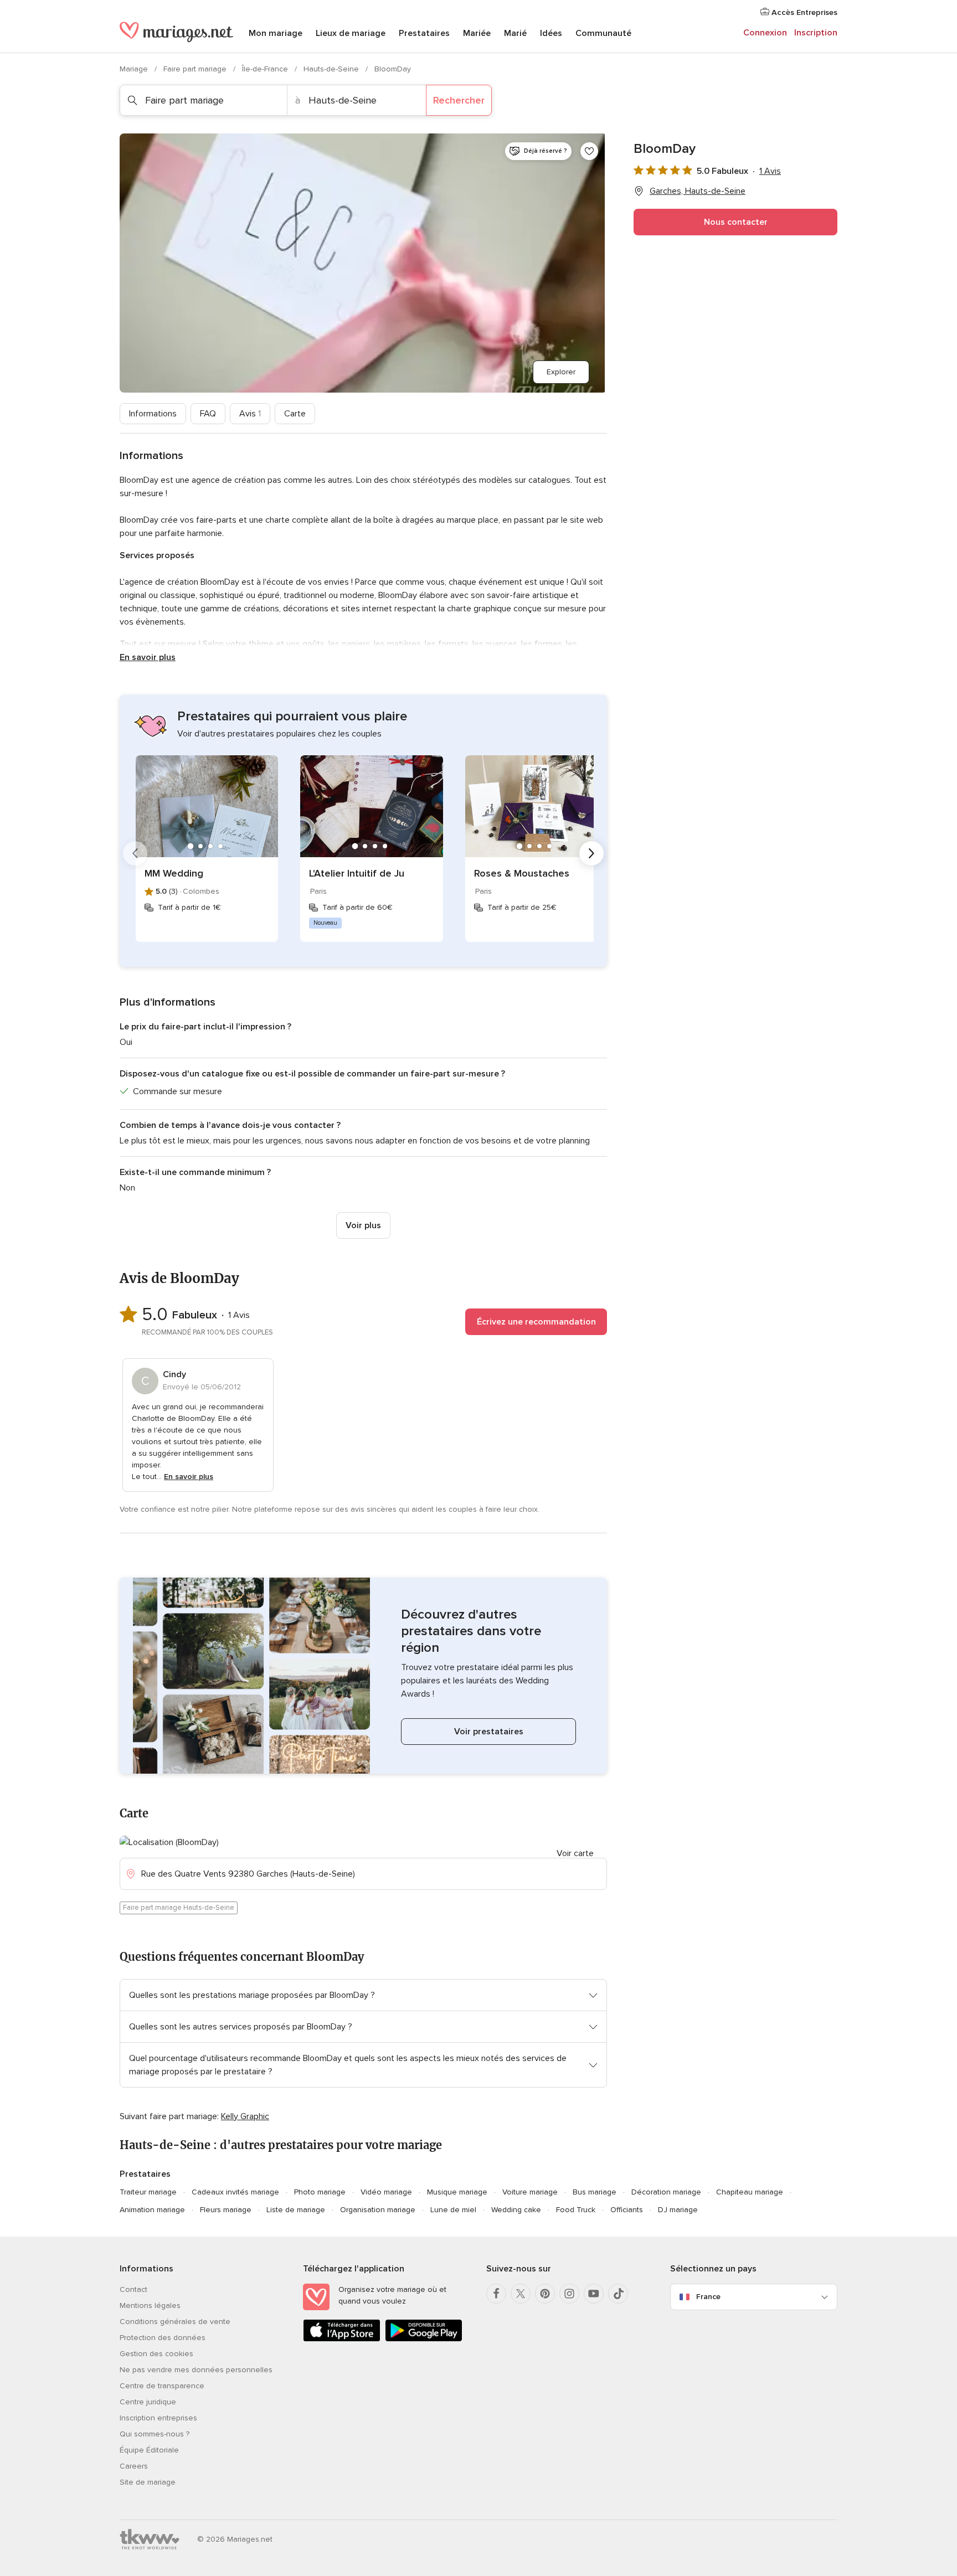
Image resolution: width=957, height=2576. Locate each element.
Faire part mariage (196, 69)
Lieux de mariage (351, 33)
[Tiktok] (618, 2294)
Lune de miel (453, 2210)
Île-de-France (266, 69)
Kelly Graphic (245, 2116)
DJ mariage (678, 2210)
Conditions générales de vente (175, 2322)
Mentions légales (150, 2305)
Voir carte (575, 1853)
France (708, 2297)
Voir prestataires (489, 1732)
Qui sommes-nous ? (155, 2434)
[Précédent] (135, 853)
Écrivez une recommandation (536, 1322)
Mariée (477, 33)
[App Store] (342, 2339)
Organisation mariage (378, 2210)
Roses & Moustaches (522, 873)
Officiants (627, 2210)
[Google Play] (424, 2339)
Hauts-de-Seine (332, 69)
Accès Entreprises (803, 12)
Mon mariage (276, 33)
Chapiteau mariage (750, 2192)
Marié (515, 33)
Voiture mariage (530, 2192)
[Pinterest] (545, 2294)
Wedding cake (516, 2210)
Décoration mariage (666, 2192)
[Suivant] (591, 853)
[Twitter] (521, 2294)
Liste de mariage (296, 2210)
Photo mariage (320, 2192)
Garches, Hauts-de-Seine (698, 191)
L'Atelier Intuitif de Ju (357, 873)
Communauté (603, 33)
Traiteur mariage (148, 2192)
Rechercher (459, 100)
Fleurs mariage (226, 2210)
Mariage (135, 69)
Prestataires (424, 33)
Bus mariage (595, 2192)
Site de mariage (148, 2482)
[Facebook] (496, 2294)
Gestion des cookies (156, 2354)
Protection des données (163, 2338)
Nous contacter (736, 222)
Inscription (816, 33)
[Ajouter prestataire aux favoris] (589, 151)
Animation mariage (152, 2210)
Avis (250, 414)
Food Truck (576, 2210)
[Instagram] (569, 2294)
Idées (551, 33)
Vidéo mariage (386, 2192)
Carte (295, 414)
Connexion (765, 33)
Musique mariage (457, 2192)
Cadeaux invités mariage (235, 2192)
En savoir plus (148, 657)
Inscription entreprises (158, 2418)
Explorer (561, 372)
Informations (153, 414)
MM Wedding (174, 873)
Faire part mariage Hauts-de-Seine (179, 1908)
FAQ (208, 414)
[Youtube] (594, 2294)
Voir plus (363, 1225)
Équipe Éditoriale (149, 2450)
